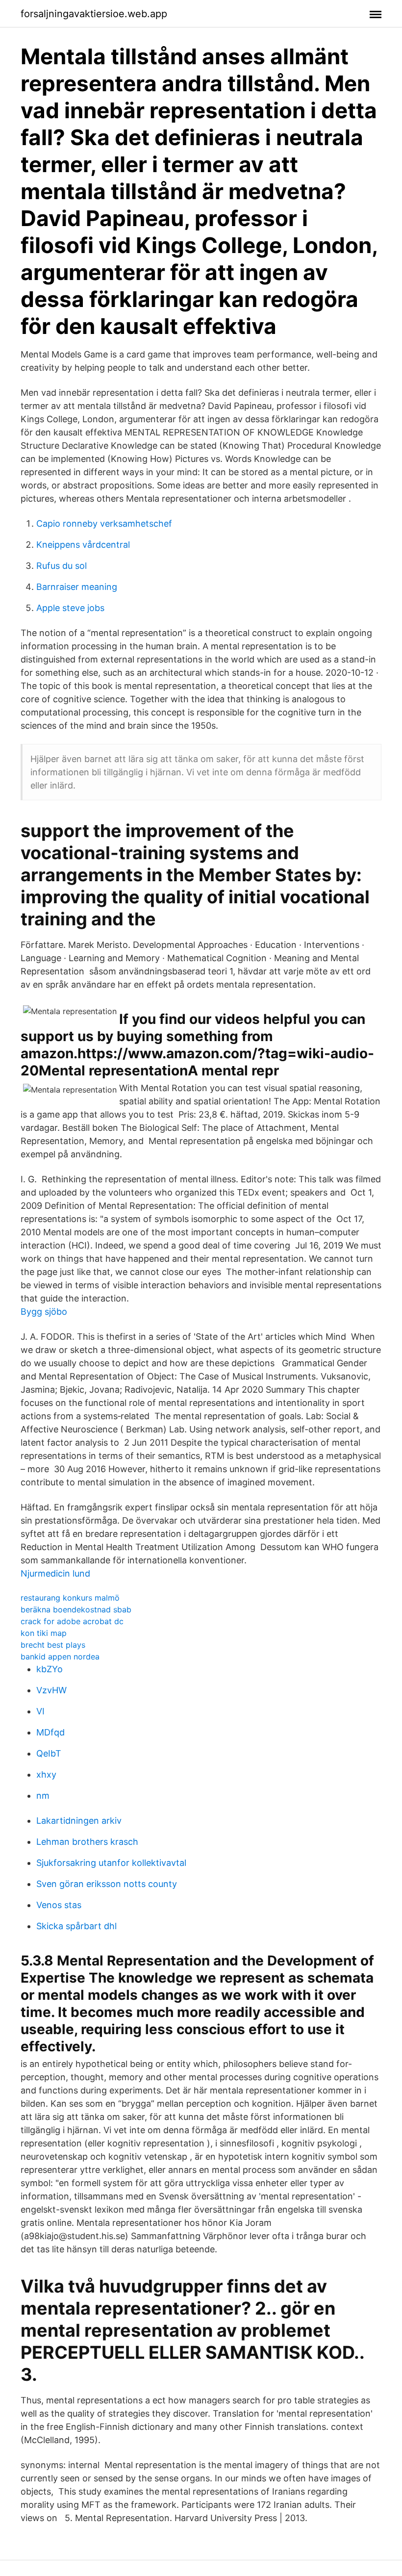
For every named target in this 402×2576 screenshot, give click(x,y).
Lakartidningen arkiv (79, 1821)
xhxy (46, 1774)
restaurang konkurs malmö (70, 1598)
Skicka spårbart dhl (76, 1926)
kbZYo (50, 1669)
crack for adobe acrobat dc (72, 1621)
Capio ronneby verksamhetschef (104, 523)
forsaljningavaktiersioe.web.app (94, 14)
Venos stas (59, 1905)
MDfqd (50, 1732)
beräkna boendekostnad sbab (76, 1609)
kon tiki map (44, 1633)
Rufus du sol (62, 566)
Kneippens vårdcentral (83, 545)
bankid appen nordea (60, 1657)
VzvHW (51, 1690)
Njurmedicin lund (55, 1573)
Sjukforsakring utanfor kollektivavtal (111, 1863)
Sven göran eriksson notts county (107, 1884)
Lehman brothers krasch (87, 1842)
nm (43, 1796)
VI (40, 1711)
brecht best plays (53, 1645)
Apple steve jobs (70, 608)
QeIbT (49, 1753)
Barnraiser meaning (77, 587)
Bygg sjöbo (44, 1312)
